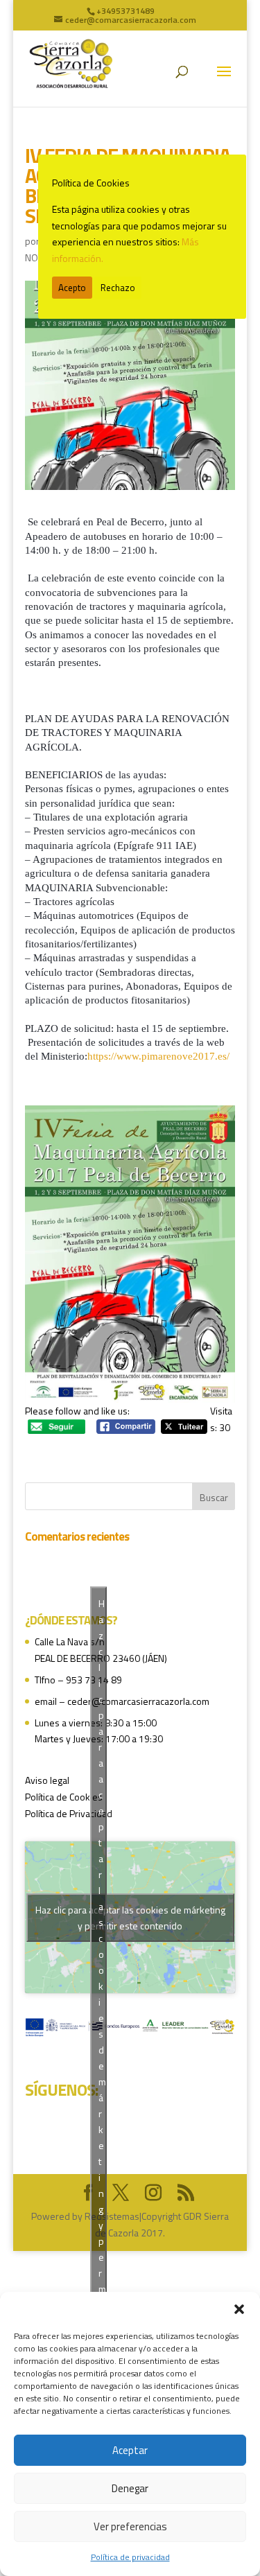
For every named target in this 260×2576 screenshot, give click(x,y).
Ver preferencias (130, 2526)
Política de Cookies (64, 1797)
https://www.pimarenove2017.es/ (158, 1056)
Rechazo (118, 288)
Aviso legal (47, 1780)
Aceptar (130, 2450)
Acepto (72, 288)
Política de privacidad (130, 2557)
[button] (239, 2309)
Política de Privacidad (69, 1813)
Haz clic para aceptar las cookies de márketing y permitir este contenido (130, 1918)
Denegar (130, 2488)
